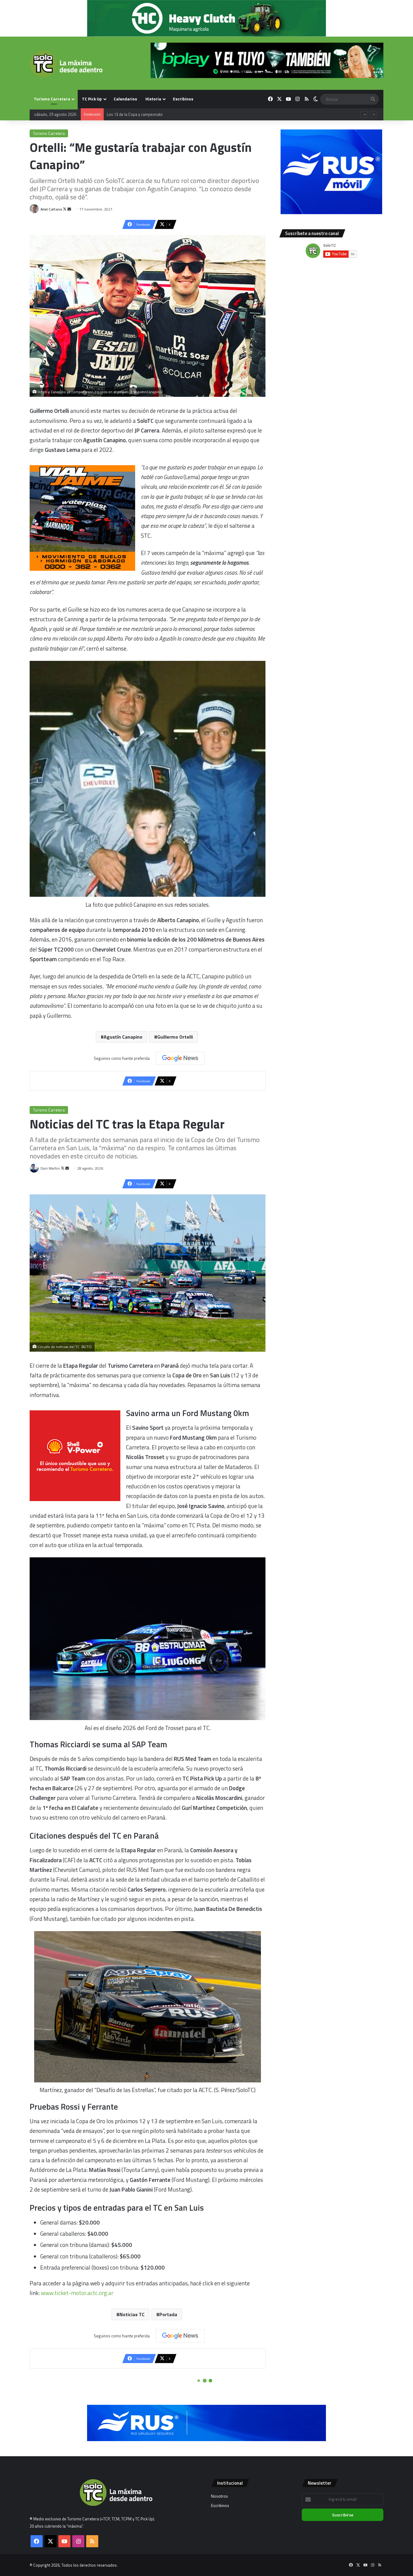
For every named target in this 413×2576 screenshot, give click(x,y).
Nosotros (220, 2496)
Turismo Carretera (52, 99)
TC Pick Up (92, 99)
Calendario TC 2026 (124, 113)
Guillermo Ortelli (175, 1037)
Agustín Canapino (123, 1037)
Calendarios (125, 99)
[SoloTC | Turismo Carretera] (66, 64)
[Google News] (180, 1058)
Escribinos (183, 99)
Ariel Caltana (51, 209)
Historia (153, 99)
